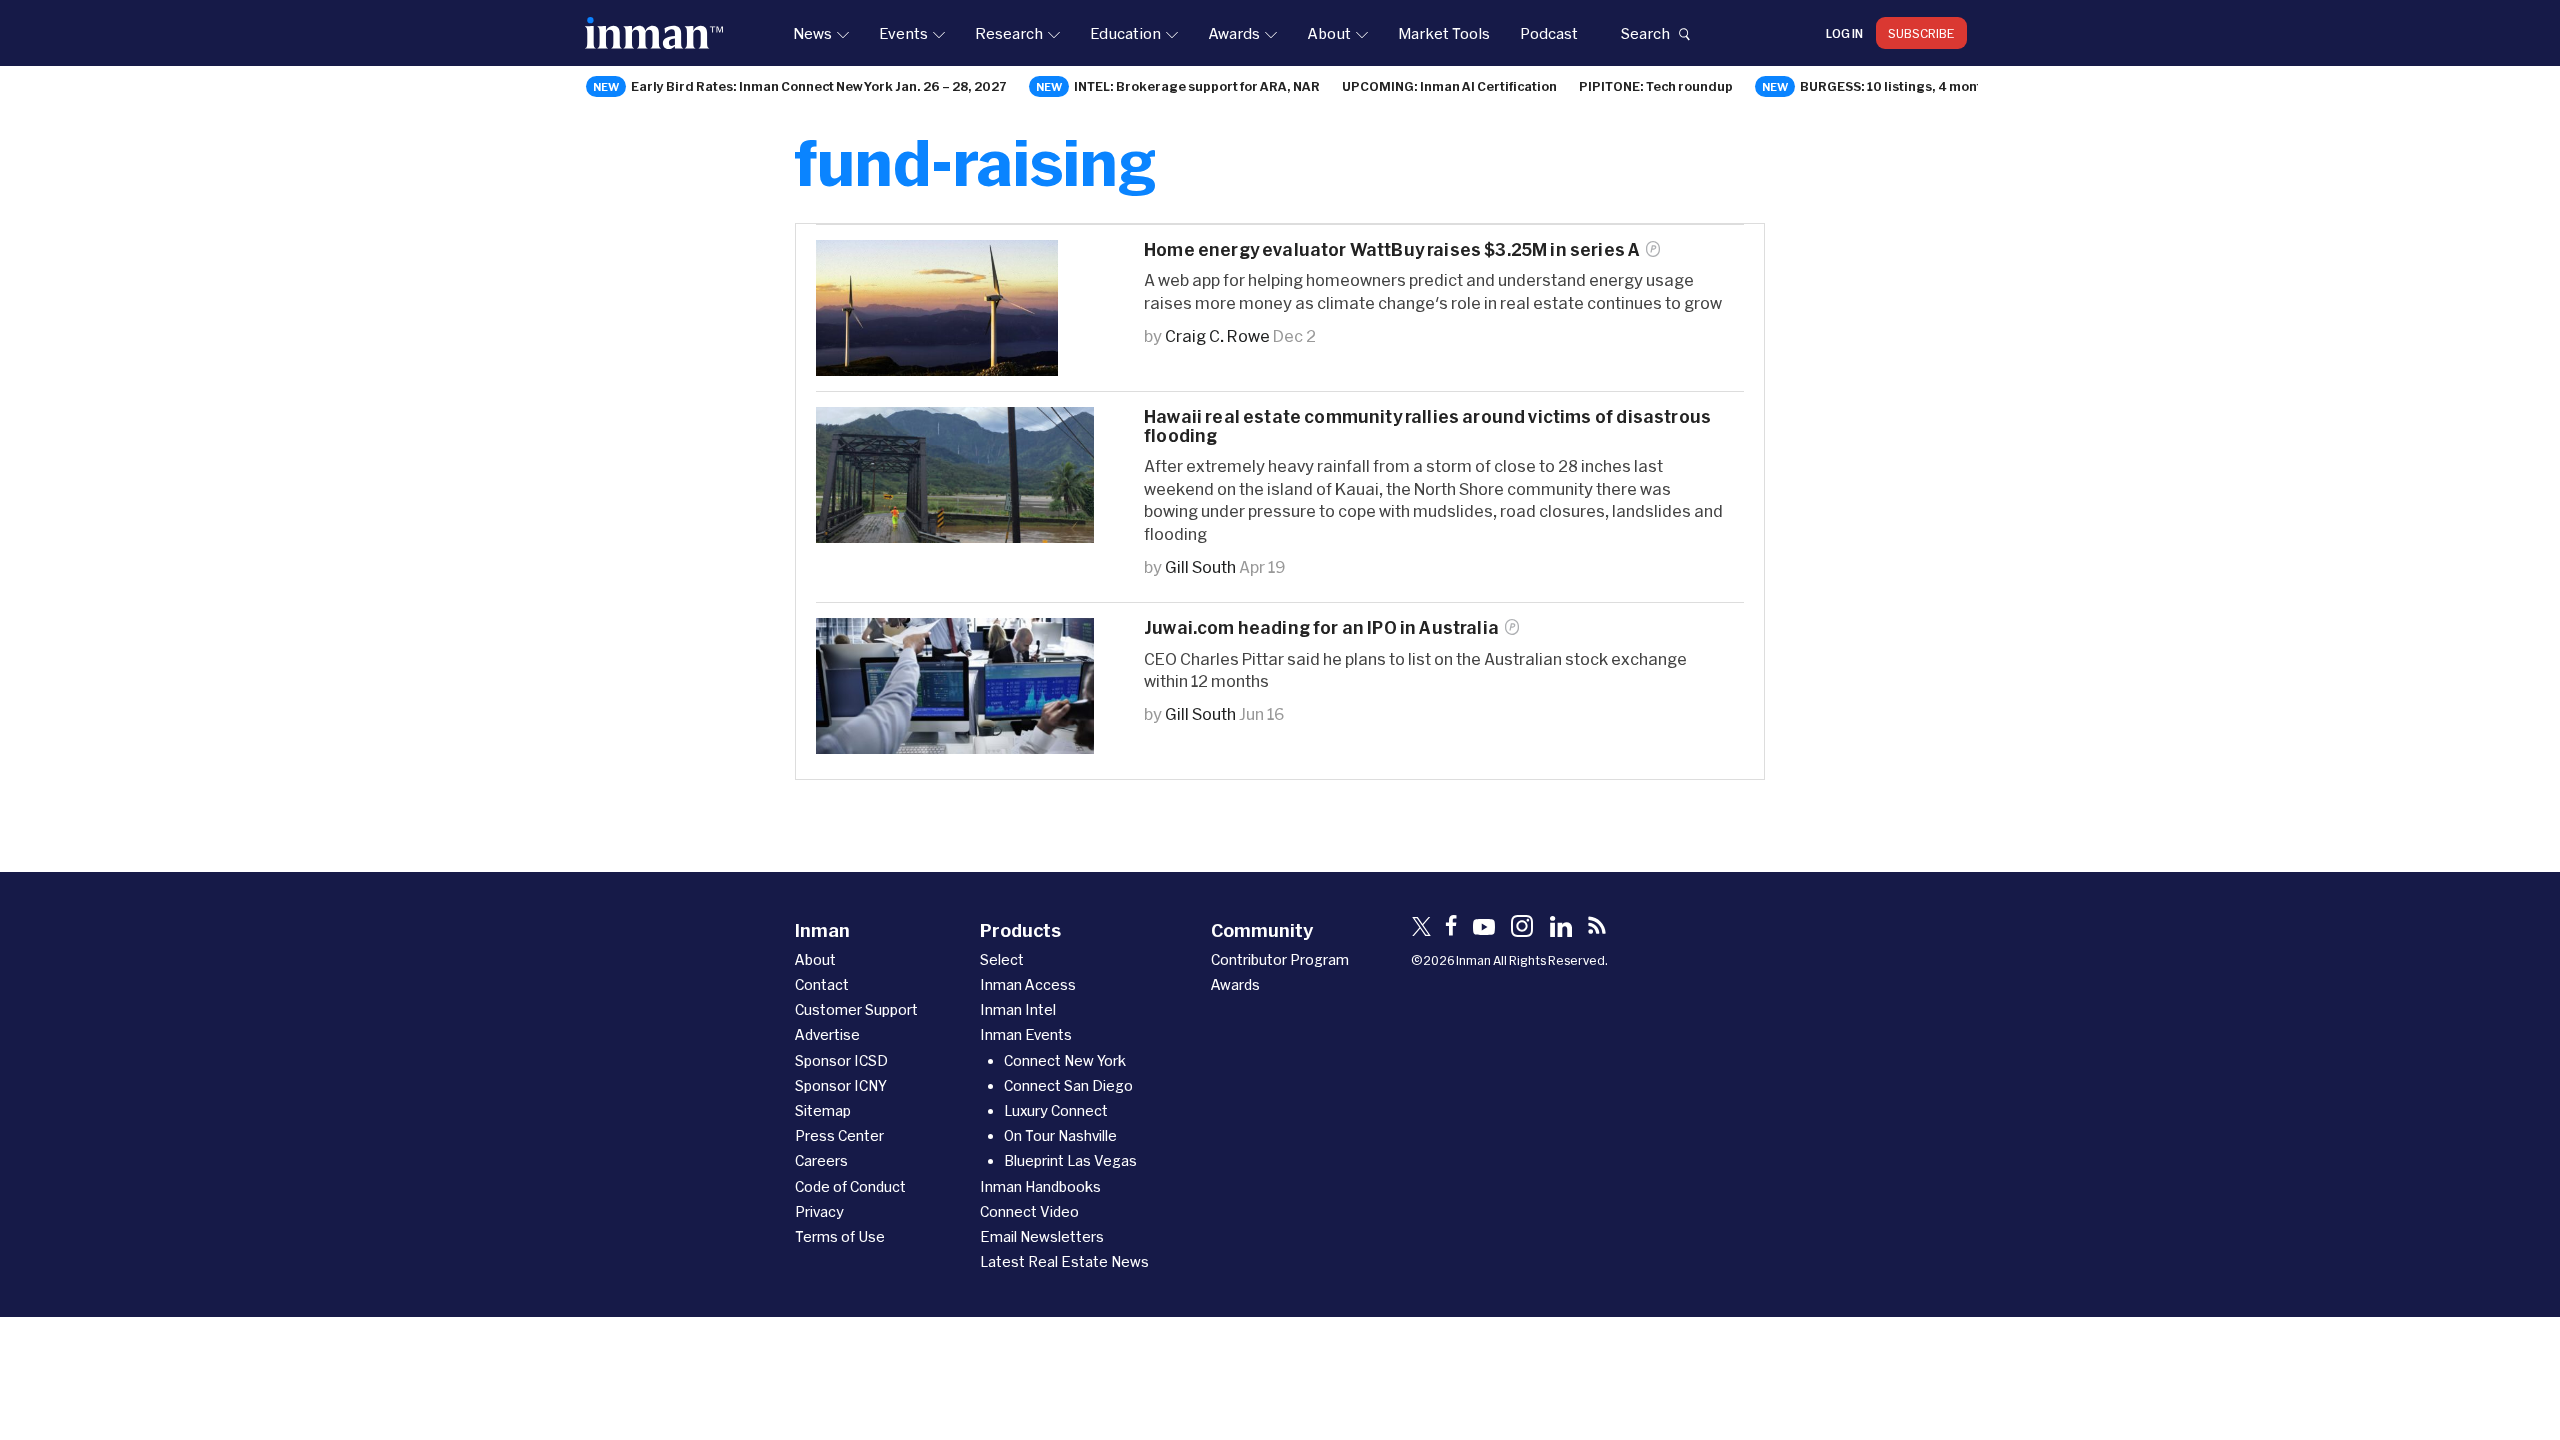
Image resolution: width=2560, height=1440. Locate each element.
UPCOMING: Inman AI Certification (1449, 86)
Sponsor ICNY (841, 1085)
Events (903, 33)
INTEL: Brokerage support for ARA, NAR (1197, 86)
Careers (821, 1160)
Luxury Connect (1056, 1110)
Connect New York (1065, 1060)
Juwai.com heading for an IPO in (1321, 627)
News (812, 33)
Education (1125, 33)
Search (1645, 33)
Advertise (827, 1034)
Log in (1844, 33)
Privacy (819, 1211)
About (1329, 33)
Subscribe (1921, 33)
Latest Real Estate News (1064, 1261)
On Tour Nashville (1060, 1135)
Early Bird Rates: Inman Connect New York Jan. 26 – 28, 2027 (819, 86)
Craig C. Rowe (1217, 335)
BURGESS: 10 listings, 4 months (1898, 86)
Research (1009, 33)
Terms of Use (840, 1236)
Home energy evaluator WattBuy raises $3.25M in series (1392, 249)
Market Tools (1444, 33)
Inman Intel (1018, 1009)
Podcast (1549, 33)
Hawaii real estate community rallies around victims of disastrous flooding (1427, 426)
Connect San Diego (1068, 1085)
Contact (822, 984)
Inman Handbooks (1040, 1186)
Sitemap (823, 1110)
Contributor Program (1280, 959)
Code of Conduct (850, 1186)
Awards (1234, 33)
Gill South (1200, 566)
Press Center (839, 1135)
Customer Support (856, 1009)
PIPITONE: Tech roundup (1656, 86)
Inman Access (1028, 984)
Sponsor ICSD (841, 1060)
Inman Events (1026, 1034)
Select (1002, 959)
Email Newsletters (1042, 1236)
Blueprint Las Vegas (1070, 1160)
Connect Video (1029, 1211)
